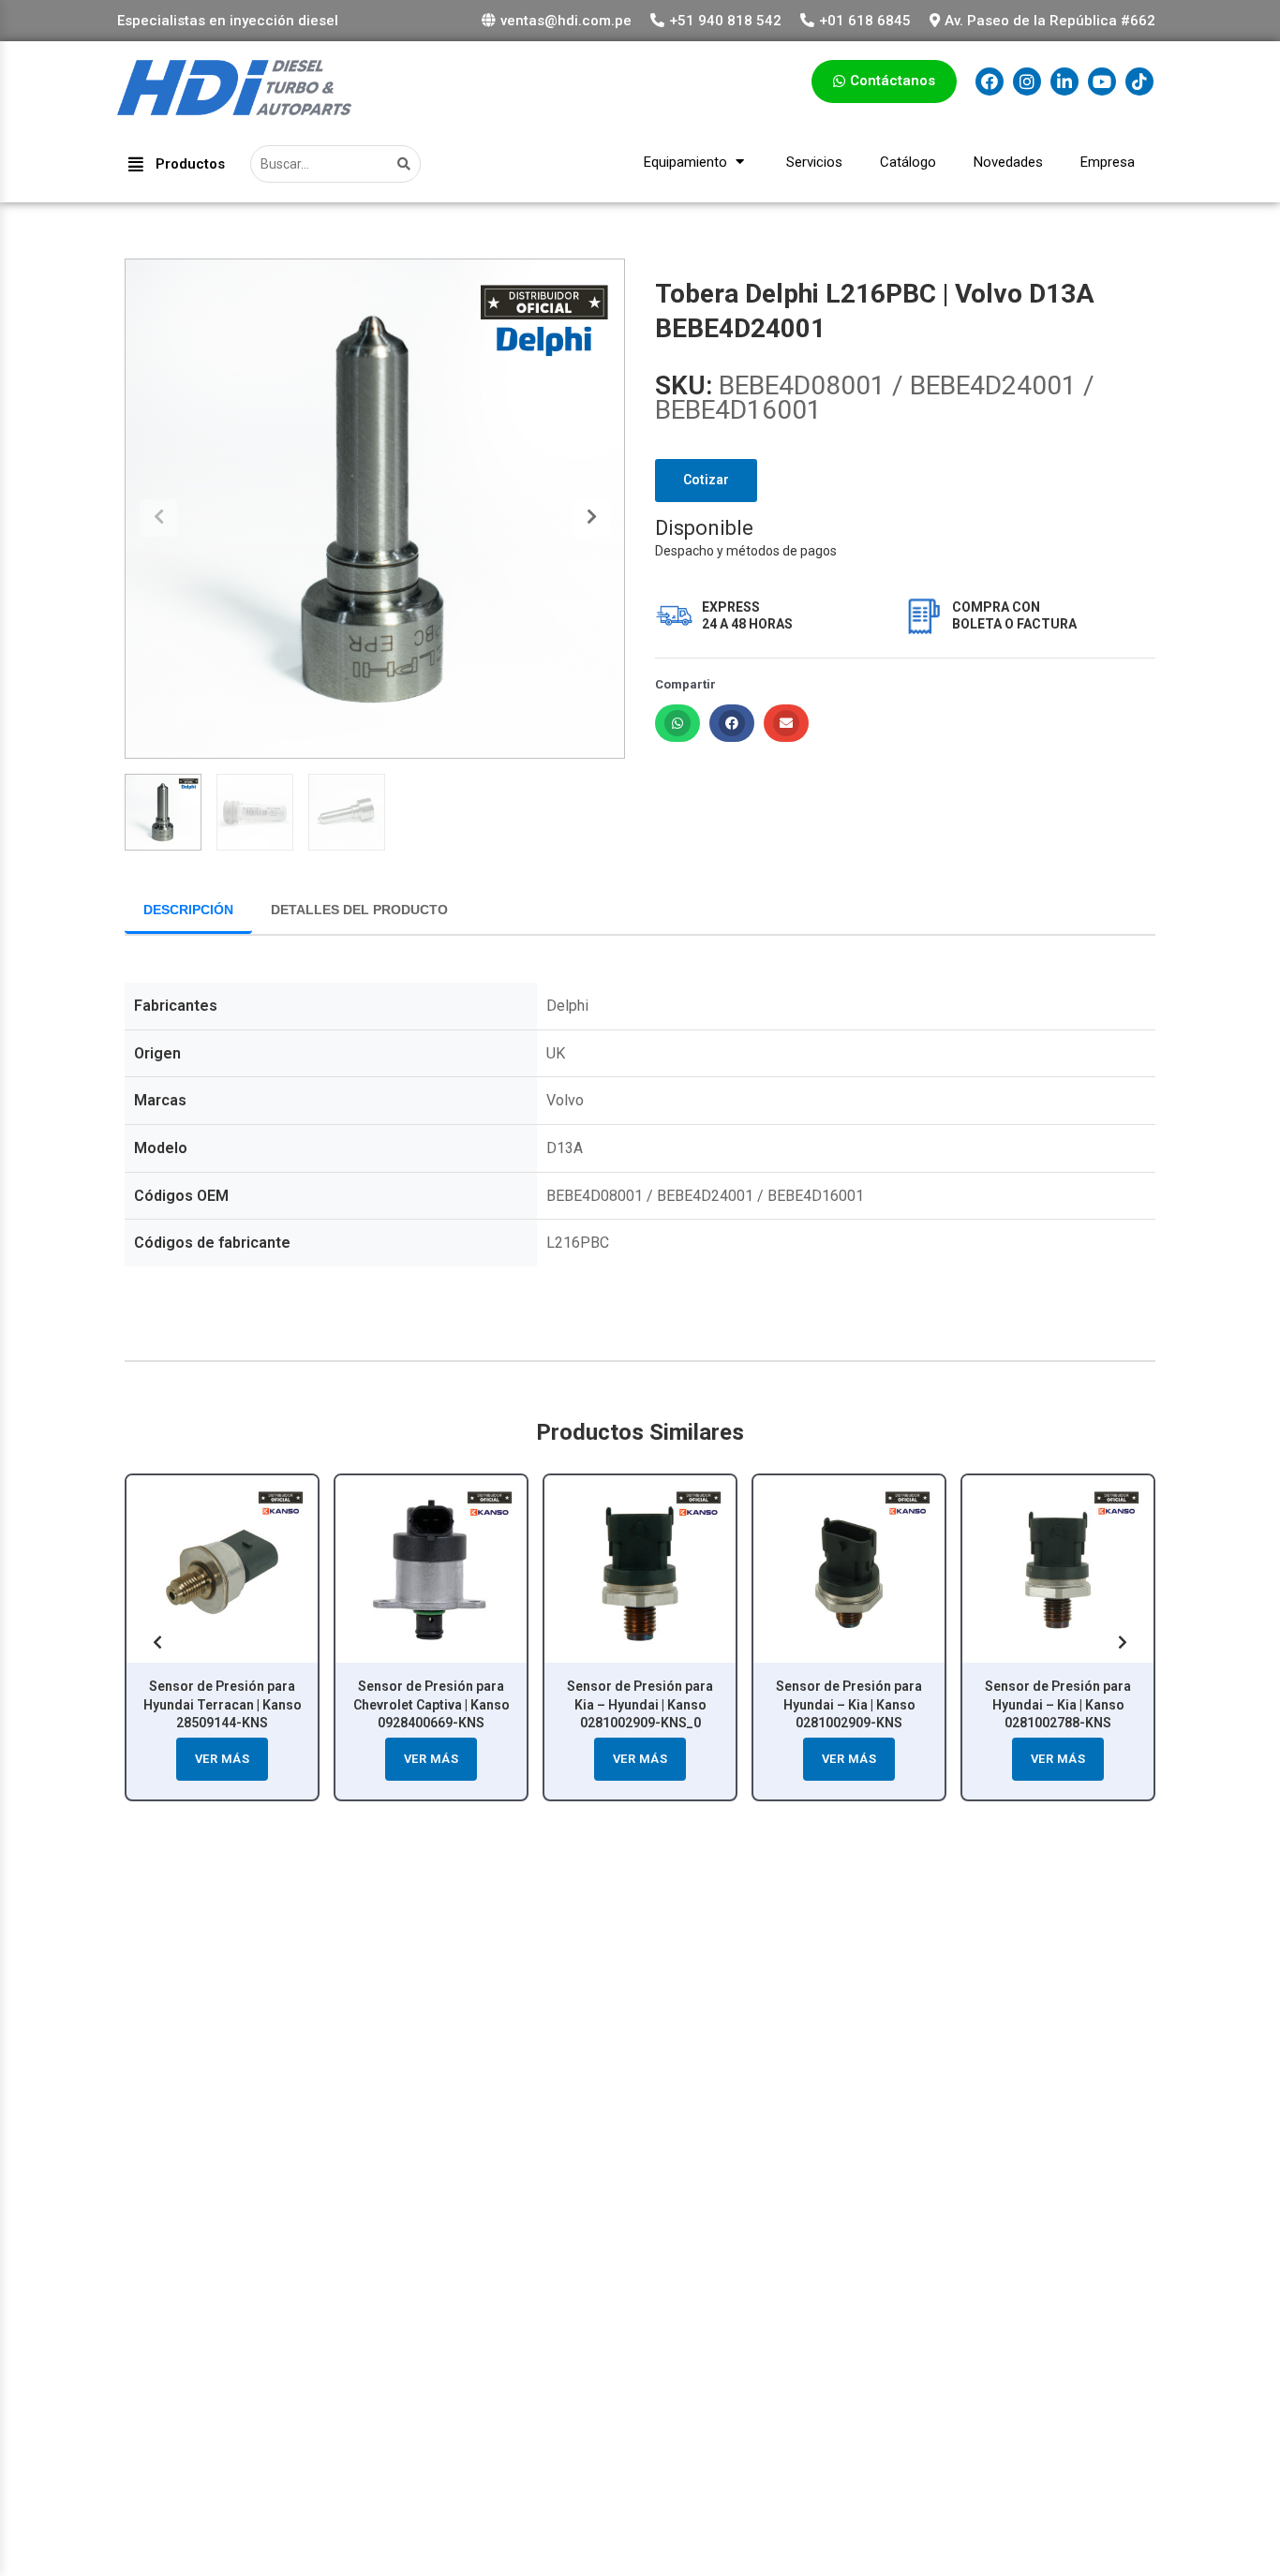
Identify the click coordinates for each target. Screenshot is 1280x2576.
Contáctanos (893, 81)
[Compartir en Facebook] (732, 723)
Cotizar (706, 480)
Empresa (1108, 162)
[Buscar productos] (406, 164)
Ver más (223, 1759)
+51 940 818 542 (725, 21)
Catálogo (908, 162)
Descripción (188, 910)
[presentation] (158, 518)
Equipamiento (687, 162)
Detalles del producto (359, 910)
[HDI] (234, 109)
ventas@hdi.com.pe (566, 21)
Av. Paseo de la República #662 (1050, 21)
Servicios (814, 162)
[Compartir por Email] (786, 723)
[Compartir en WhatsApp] (677, 723)
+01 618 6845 (865, 21)
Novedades (1008, 162)
